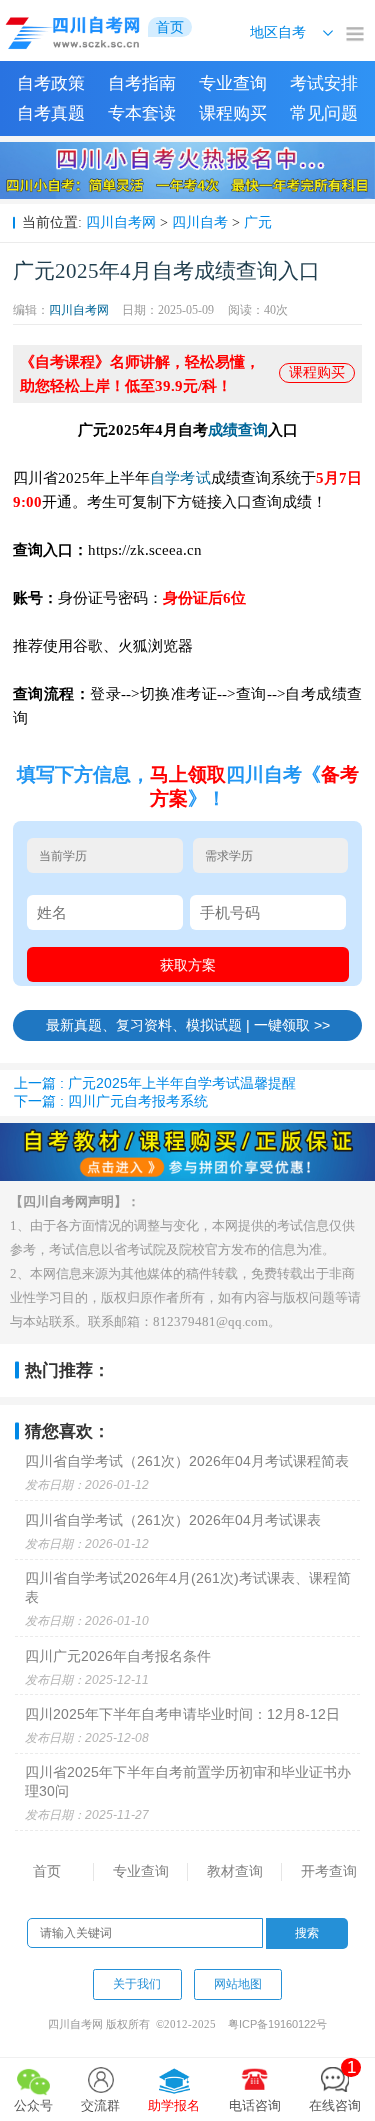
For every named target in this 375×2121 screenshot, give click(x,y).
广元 (258, 222)
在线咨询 (335, 2085)
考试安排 (324, 83)
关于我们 (137, 1984)
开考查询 (329, 1871)
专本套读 (142, 113)
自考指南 (142, 83)
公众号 (33, 2105)
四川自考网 (121, 222)
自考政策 (51, 83)
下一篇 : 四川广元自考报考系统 (111, 1101)
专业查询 (233, 83)
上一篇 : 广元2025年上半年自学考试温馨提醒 (155, 1083)
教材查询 (235, 1871)
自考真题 (51, 113)
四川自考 (200, 222)
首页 (47, 1871)
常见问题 (324, 113)
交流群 (100, 2105)
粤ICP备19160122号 (277, 2024)
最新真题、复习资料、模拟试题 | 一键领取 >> (188, 1025)
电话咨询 (255, 2105)
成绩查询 (238, 429)
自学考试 (180, 477)
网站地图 (238, 1984)
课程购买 (233, 113)
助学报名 (174, 2105)
